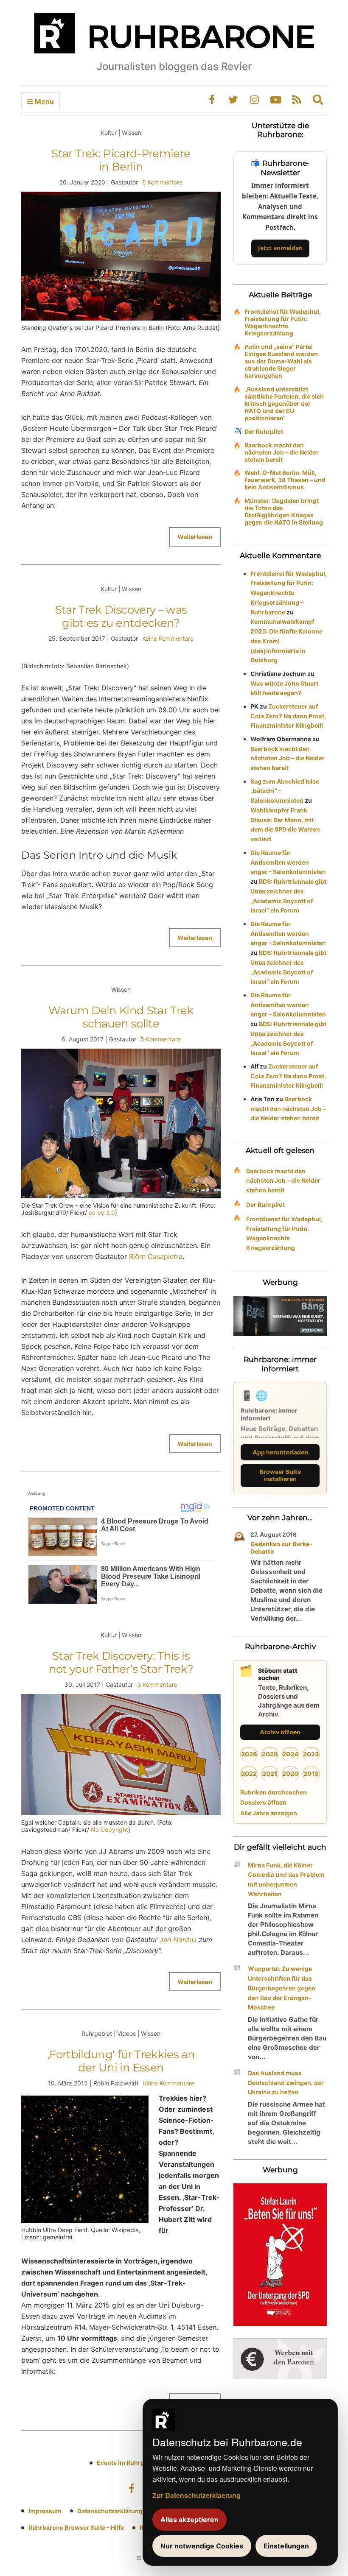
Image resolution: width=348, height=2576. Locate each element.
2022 (249, 1774)
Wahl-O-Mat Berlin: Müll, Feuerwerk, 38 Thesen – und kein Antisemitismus (285, 480)
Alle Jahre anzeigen (269, 1813)
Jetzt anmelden (280, 248)
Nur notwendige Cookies (202, 2546)
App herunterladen (280, 1452)
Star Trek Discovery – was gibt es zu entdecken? (121, 616)
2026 (249, 1754)
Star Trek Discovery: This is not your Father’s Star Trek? (121, 1662)
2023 (311, 1754)
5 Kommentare (161, 1039)
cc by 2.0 (102, 1213)
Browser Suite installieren (280, 1475)
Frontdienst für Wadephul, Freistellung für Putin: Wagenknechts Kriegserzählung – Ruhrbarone (289, 593)
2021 (270, 1774)
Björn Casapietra (156, 1256)
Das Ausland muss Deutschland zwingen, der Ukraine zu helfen (286, 2083)
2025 (270, 1754)
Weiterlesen (195, 537)
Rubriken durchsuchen (274, 1792)
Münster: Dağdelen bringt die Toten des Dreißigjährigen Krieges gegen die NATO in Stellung (284, 511)
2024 (290, 1754)
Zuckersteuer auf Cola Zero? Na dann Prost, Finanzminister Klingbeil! (288, 716)
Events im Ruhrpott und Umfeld (142, 2463)
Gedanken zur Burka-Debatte (281, 1548)
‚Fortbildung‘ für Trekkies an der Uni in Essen (121, 2061)
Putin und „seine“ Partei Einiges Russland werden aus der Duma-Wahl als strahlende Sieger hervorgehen (281, 361)
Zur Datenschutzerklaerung (196, 2495)
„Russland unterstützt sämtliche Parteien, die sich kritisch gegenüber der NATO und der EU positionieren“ (284, 403)
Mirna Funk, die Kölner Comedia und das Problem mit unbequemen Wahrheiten (286, 1880)
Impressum (45, 2511)
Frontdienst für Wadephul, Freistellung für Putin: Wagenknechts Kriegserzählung (283, 322)
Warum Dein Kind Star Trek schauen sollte (121, 1017)
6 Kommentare (162, 182)
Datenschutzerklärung (110, 2511)
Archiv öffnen (280, 1732)
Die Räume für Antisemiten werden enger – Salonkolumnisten (288, 862)
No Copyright (109, 1829)
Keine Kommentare (168, 638)
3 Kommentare (157, 1684)
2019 (311, 1774)
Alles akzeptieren (189, 2520)
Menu (43, 101)
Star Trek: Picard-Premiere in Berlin (121, 160)
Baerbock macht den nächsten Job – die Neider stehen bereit (282, 452)
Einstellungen (286, 2546)
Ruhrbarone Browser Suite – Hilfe (76, 2527)
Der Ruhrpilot (264, 431)
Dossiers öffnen (263, 1802)
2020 (290, 1774)
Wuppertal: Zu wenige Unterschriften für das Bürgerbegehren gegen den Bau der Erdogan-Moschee (282, 1988)
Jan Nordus (177, 1940)
